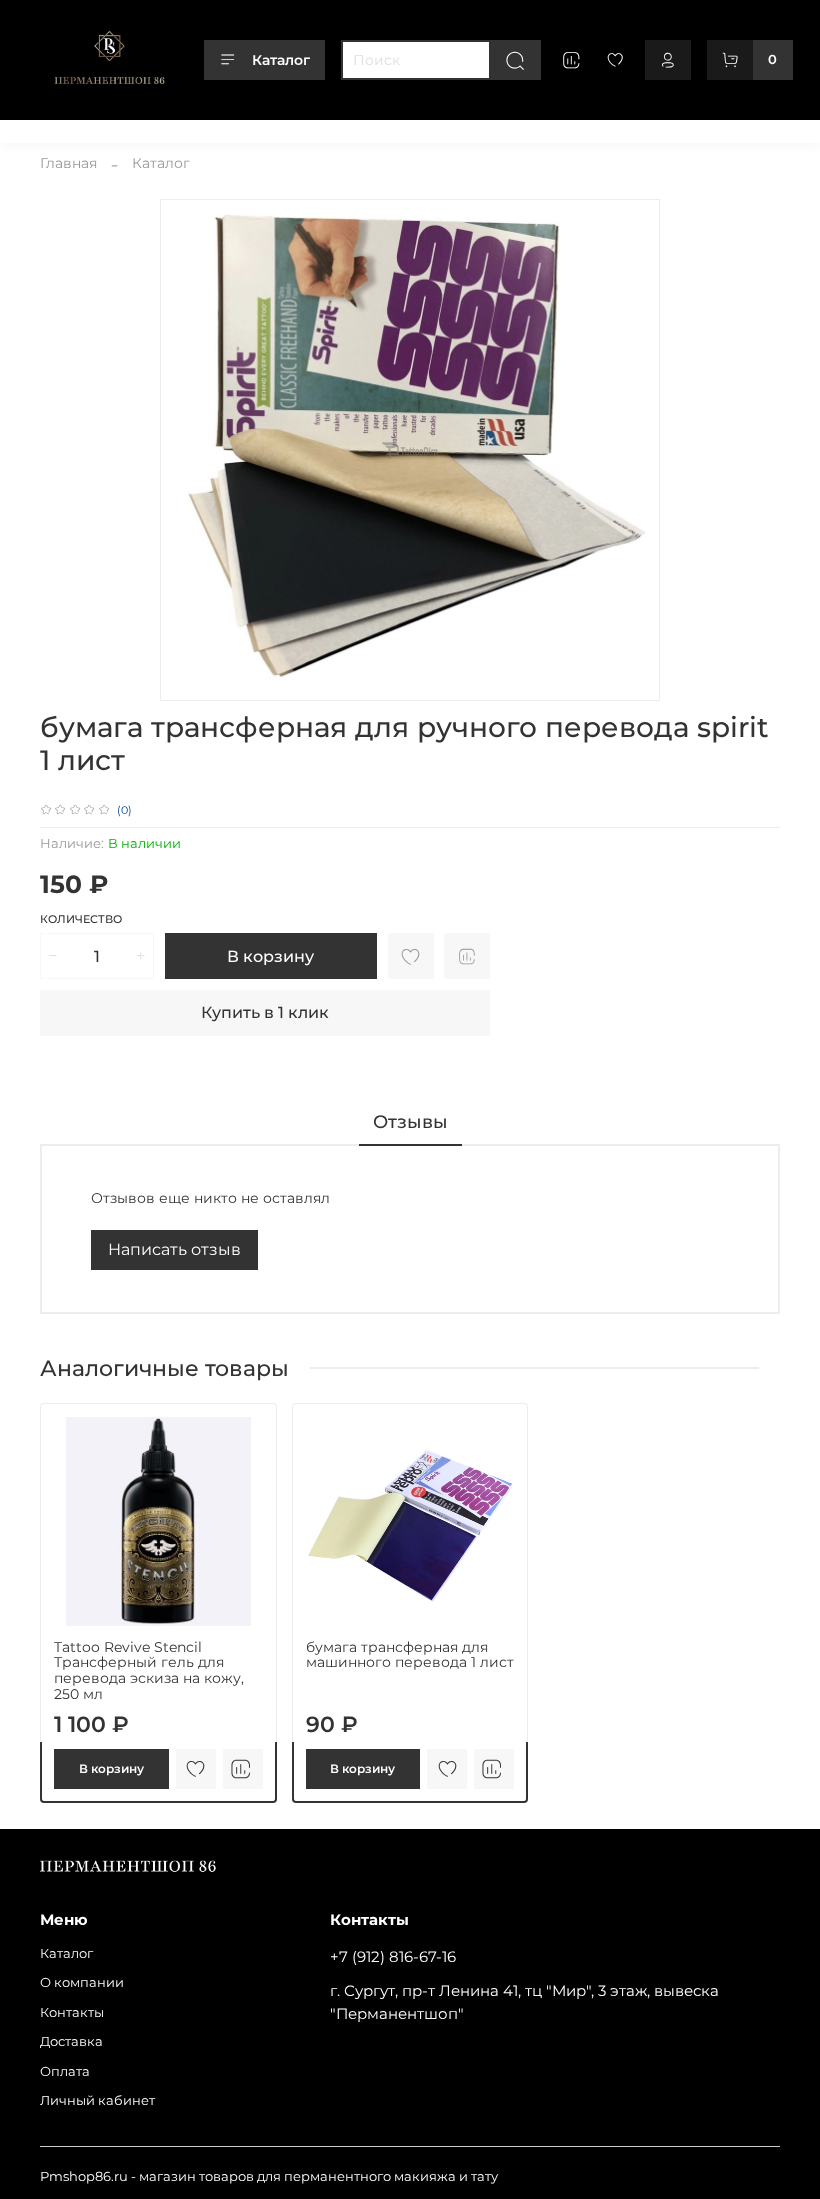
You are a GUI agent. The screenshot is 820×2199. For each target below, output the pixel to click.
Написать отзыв (174, 1249)
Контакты (245, 128)
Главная (68, 163)
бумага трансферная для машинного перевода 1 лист (410, 1654)
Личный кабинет (501, 128)
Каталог (281, 60)
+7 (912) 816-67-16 (393, 1956)
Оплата (401, 128)
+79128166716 (737, 128)
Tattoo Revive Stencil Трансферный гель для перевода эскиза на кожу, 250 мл (149, 1669)
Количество (81, 919)
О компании (153, 128)
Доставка (326, 128)
